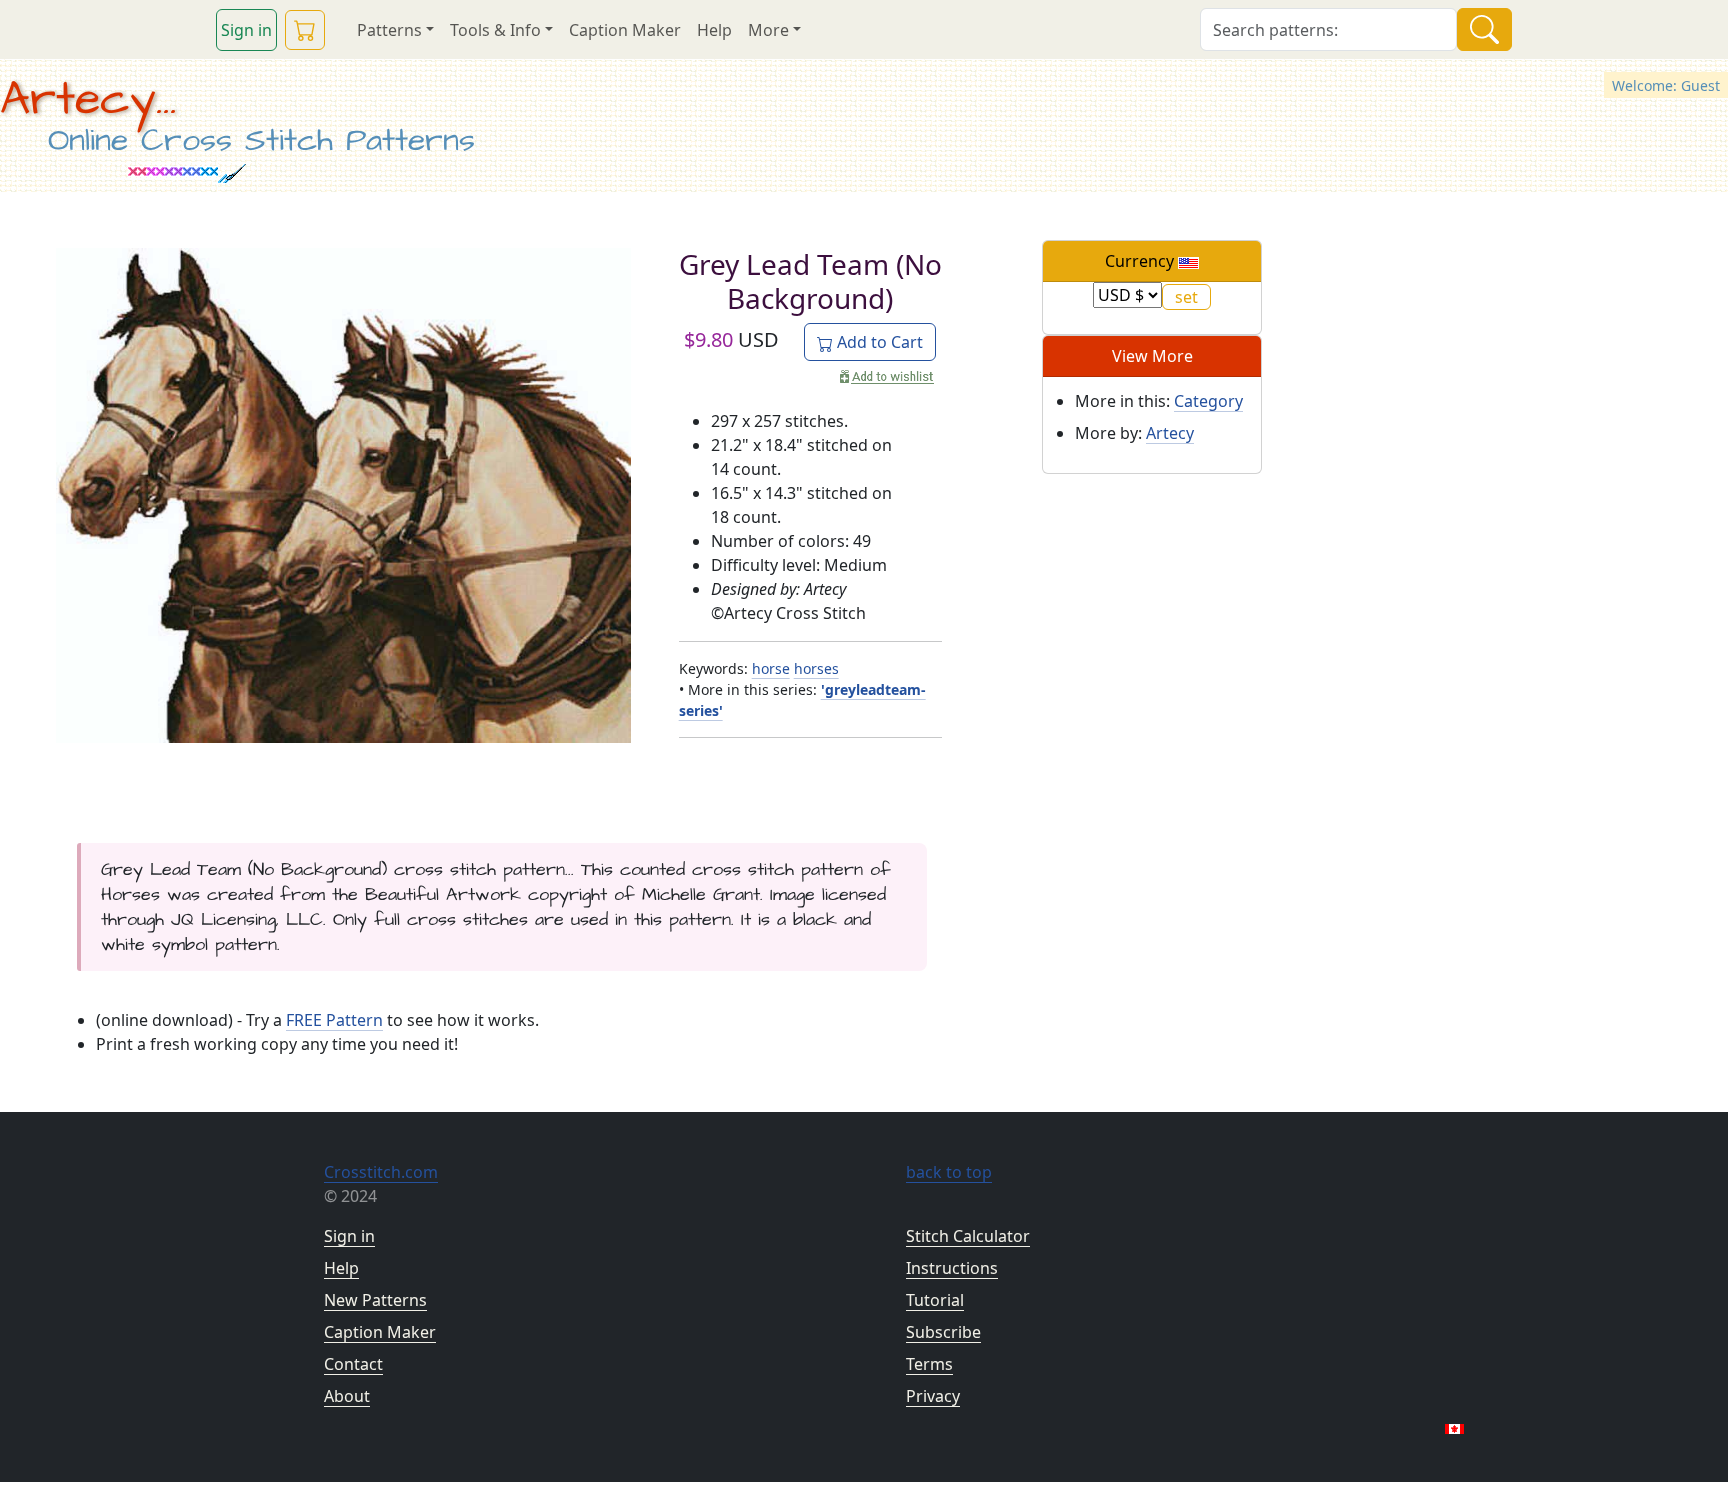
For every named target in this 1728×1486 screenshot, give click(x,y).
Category (1208, 401)
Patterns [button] (389, 30)
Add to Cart (878, 342)
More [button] (768, 30)
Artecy (1170, 433)
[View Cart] (305, 30)
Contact (353, 1364)
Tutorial (935, 1300)
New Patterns (375, 1300)
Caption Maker (625, 30)
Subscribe (943, 1332)
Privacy (933, 1396)
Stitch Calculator (968, 1236)
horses (816, 668)
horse (771, 668)
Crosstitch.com (381, 1172)
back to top (949, 1172)
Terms (929, 1364)
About (347, 1396)
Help (714, 30)
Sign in (246, 30)
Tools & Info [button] (495, 30)
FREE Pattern (334, 1020)
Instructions (952, 1268)
